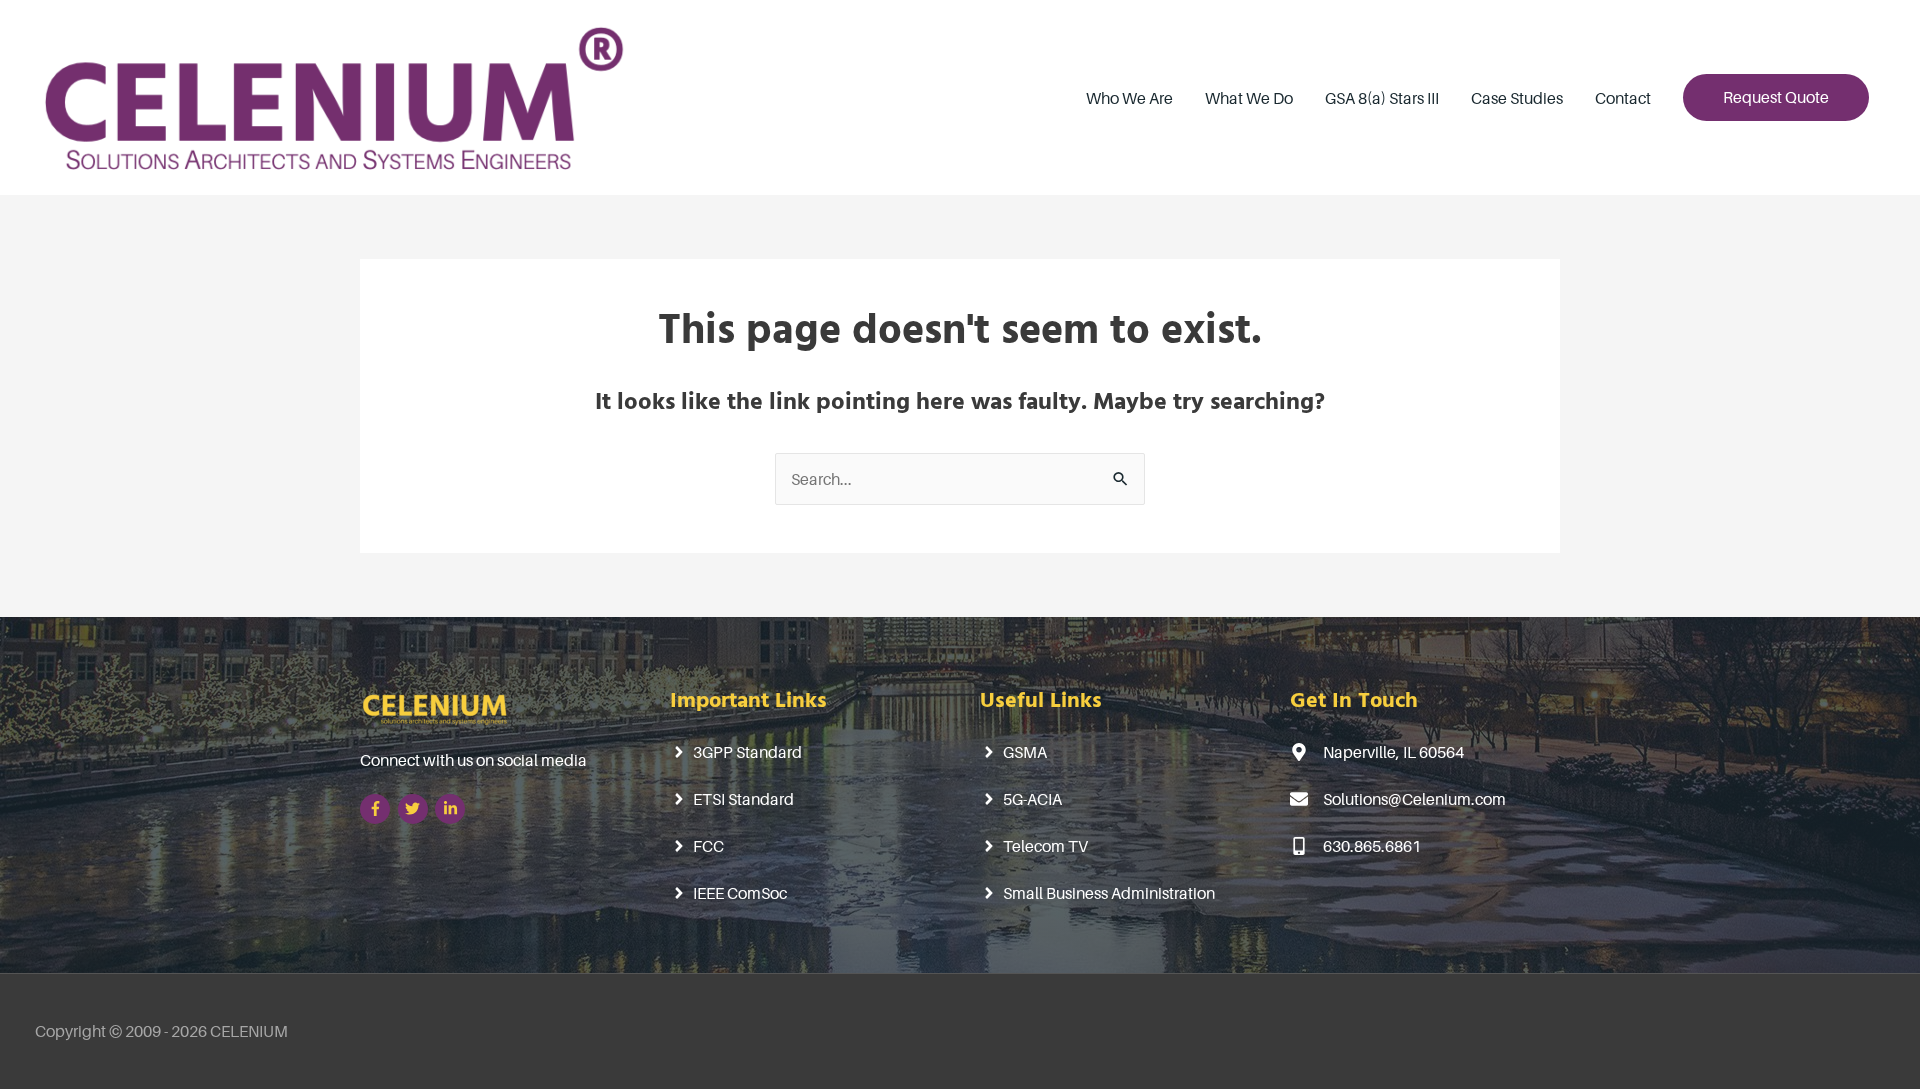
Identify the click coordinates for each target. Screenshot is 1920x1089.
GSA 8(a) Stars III (1382, 98)
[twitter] (415, 809)
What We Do (1249, 98)
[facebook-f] (377, 809)
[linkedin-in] (452, 809)
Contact (1623, 98)
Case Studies (1517, 98)
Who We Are (1129, 98)
